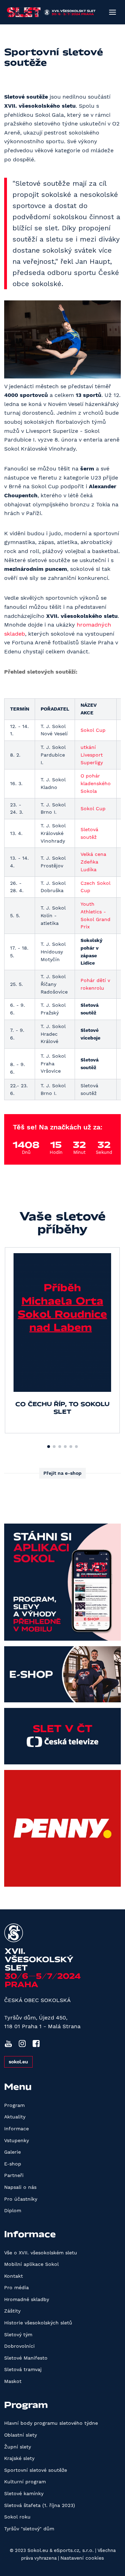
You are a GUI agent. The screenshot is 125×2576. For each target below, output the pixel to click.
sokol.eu (18, 2062)
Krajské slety (19, 2458)
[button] (49, 1447)
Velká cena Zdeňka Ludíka (93, 862)
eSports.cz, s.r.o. (74, 2550)
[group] (62, 1340)
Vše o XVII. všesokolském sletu (41, 2253)
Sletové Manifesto (26, 2358)
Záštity (12, 2311)
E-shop (13, 2164)
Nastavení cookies (82, 2558)
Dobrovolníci (19, 2346)
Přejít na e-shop (62, 1473)
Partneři (14, 2175)
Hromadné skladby (27, 2299)
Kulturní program (25, 2482)
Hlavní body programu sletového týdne (51, 2423)
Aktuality (15, 2117)
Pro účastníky (21, 2199)
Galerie (12, 2152)
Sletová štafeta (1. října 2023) (40, 2505)
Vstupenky (16, 2140)
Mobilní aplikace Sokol (31, 2264)
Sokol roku (17, 2517)
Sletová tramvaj (23, 2369)
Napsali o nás (20, 2187)
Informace (16, 2129)
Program (14, 2105)
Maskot (13, 2381)
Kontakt (14, 2276)
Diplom (13, 2210)
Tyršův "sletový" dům (29, 2529)
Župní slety (18, 2447)
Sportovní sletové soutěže (36, 2470)
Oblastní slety (20, 2435)
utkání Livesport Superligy (92, 755)
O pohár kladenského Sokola (96, 783)
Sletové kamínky (24, 2493)
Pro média (16, 2287)
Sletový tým (18, 2334)
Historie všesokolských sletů (38, 2323)
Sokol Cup (93, 730)
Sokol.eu (38, 2550)
